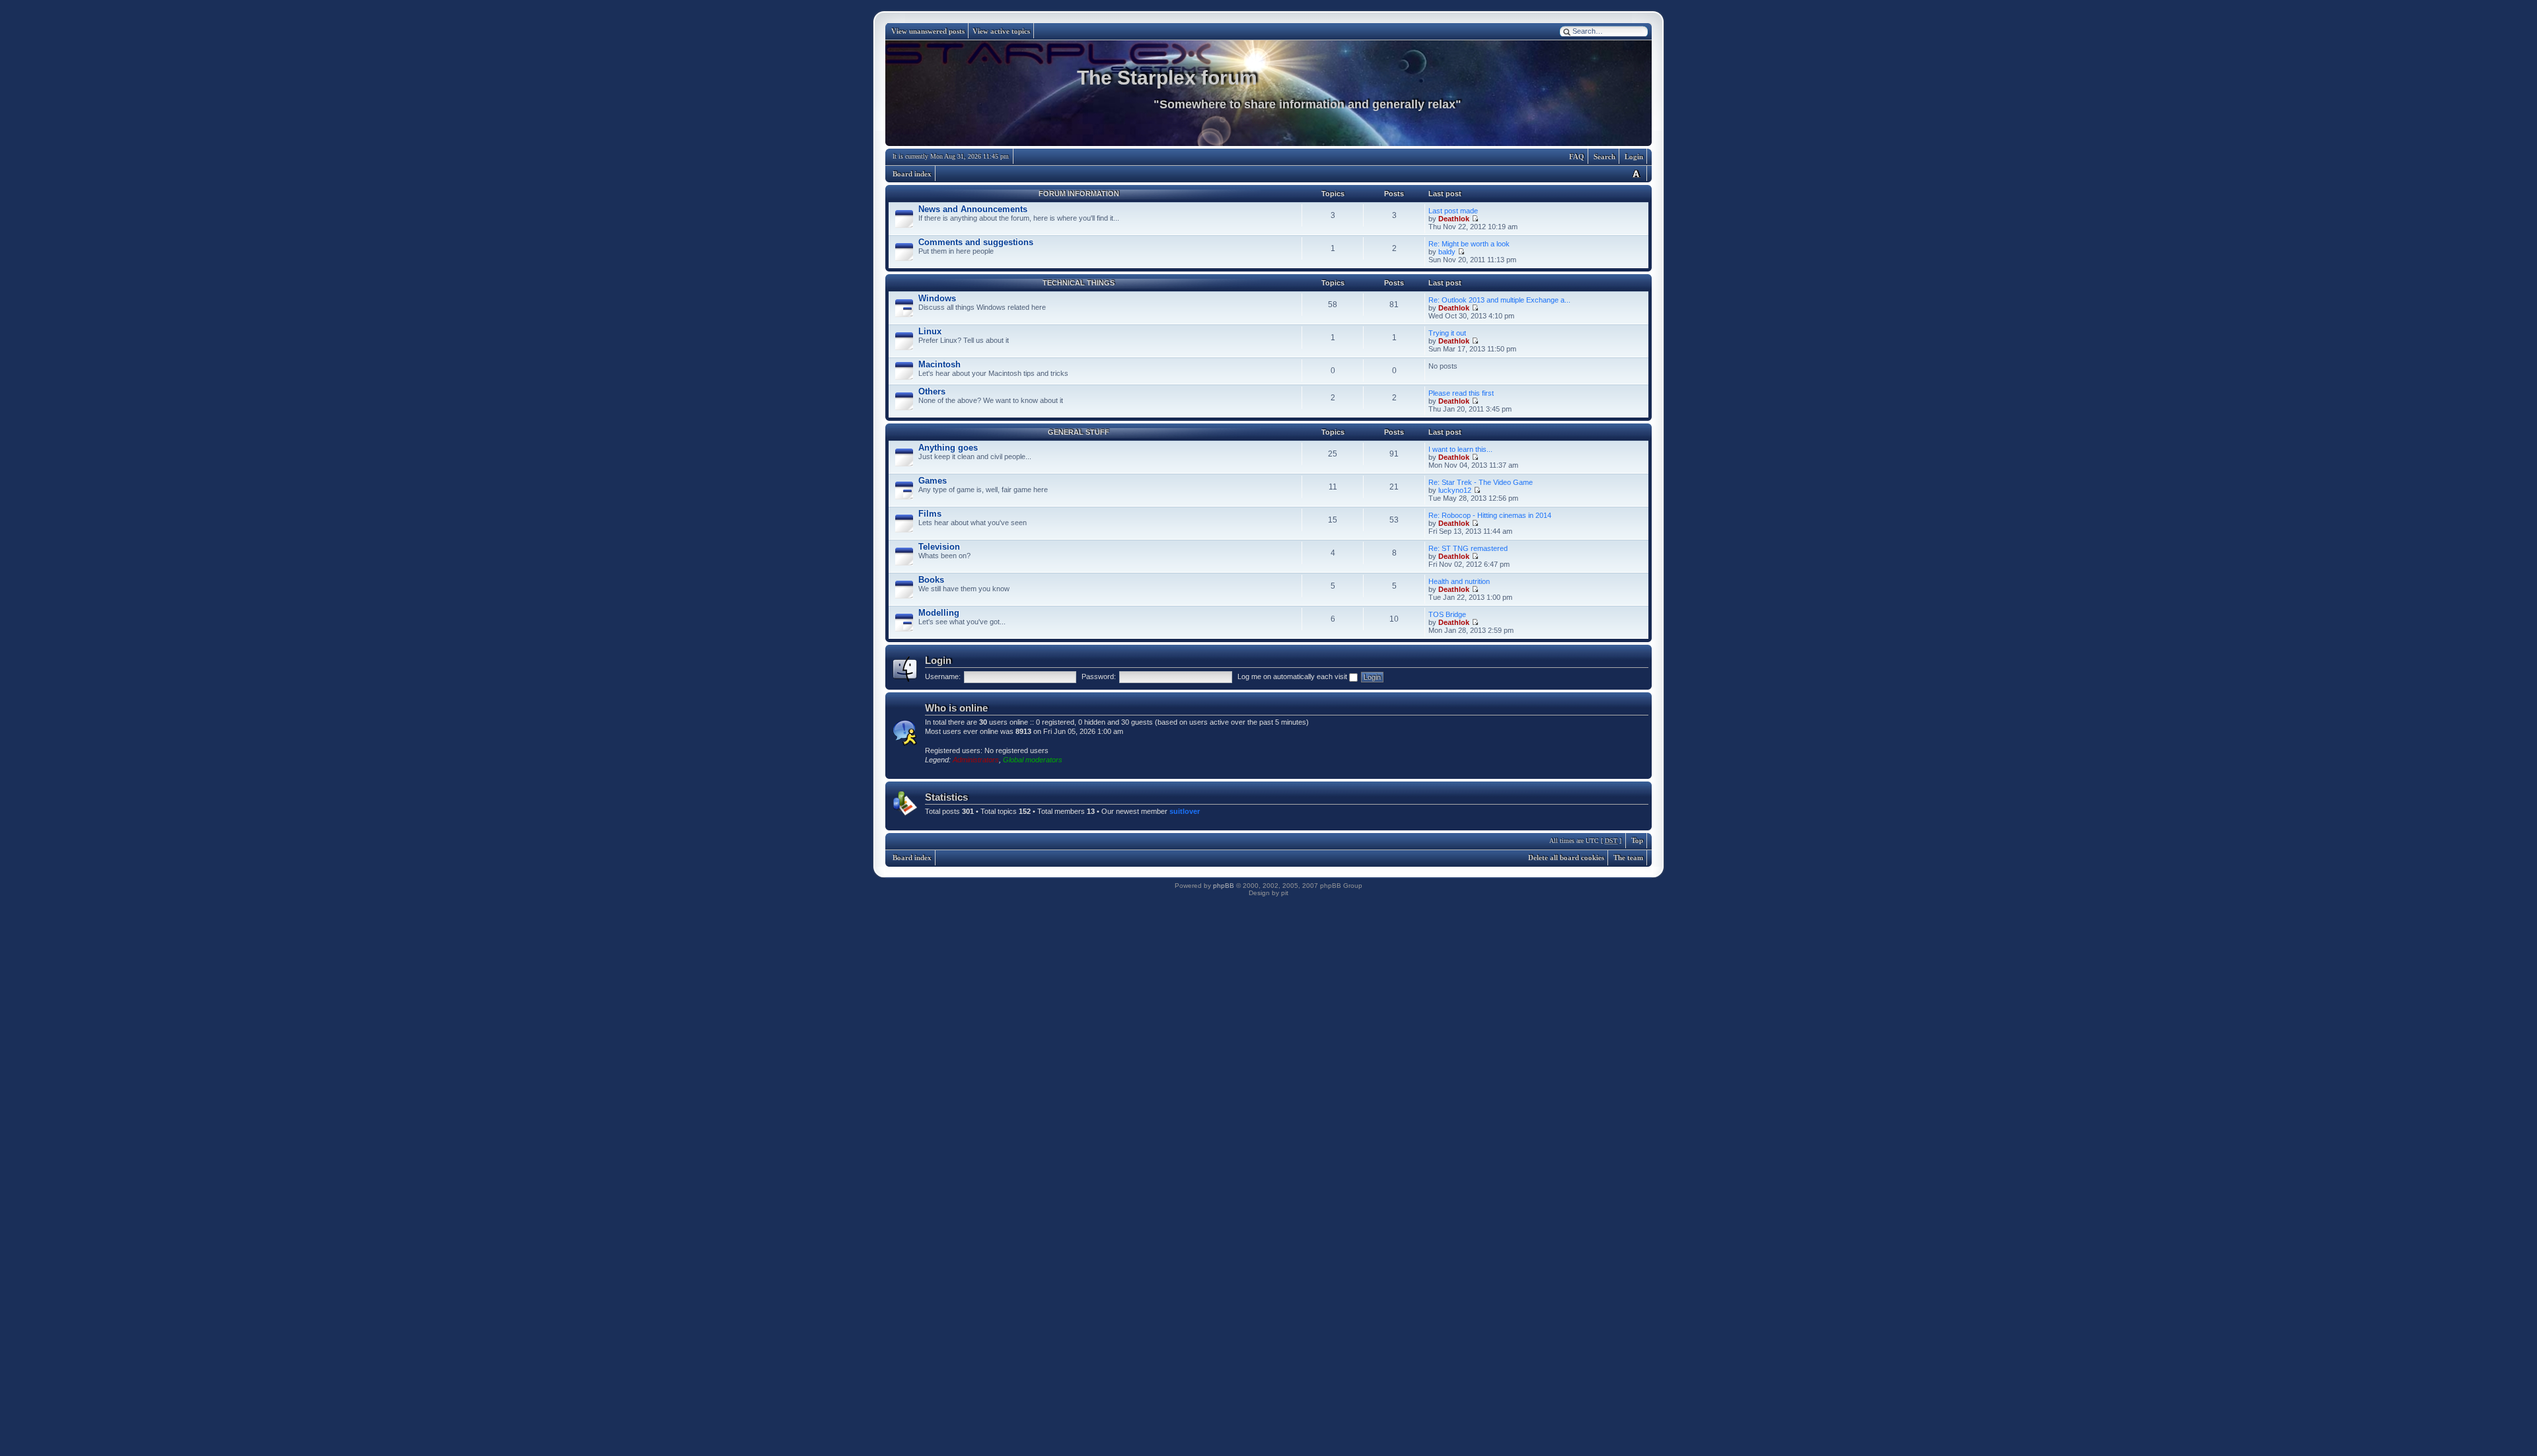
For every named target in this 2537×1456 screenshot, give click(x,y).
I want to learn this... (1460, 449)
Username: (943, 676)
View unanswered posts (928, 31)
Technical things (1079, 283)
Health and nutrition (1459, 581)
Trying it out (1447, 333)
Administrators (976, 760)
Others (932, 391)
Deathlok (1454, 219)
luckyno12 (1455, 490)
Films (930, 514)
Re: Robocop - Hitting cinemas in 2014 (1490, 515)
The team (1628, 857)
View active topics (1001, 31)
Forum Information (1079, 194)
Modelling (939, 613)
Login (1634, 157)
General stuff (1079, 432)
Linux (930, 331)
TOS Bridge (1447, 614)
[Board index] (1268, 93)
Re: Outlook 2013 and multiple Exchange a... (1499, 300)
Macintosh (939, 364)
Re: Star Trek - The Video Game (1481, 482)
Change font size (1636, 173)
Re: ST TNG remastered (1468, 548)
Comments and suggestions (976, 242)
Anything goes (948, 448)
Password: (1099, 676)
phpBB (1224, 886)
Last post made (1453, 211)
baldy (1447, 252)
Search (1604, 157)
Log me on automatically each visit (1293, 676)
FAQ (1577, 157)
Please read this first (1461, 393)
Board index (912, 174)
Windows (937, 298)
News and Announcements (973, 209)
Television (939, 547)
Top (1637, 840)
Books (931, 580)
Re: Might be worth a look (1469, 244)
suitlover (1185, 811)
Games (933, 481)
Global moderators (1033, 760)
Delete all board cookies (1566, 857)
